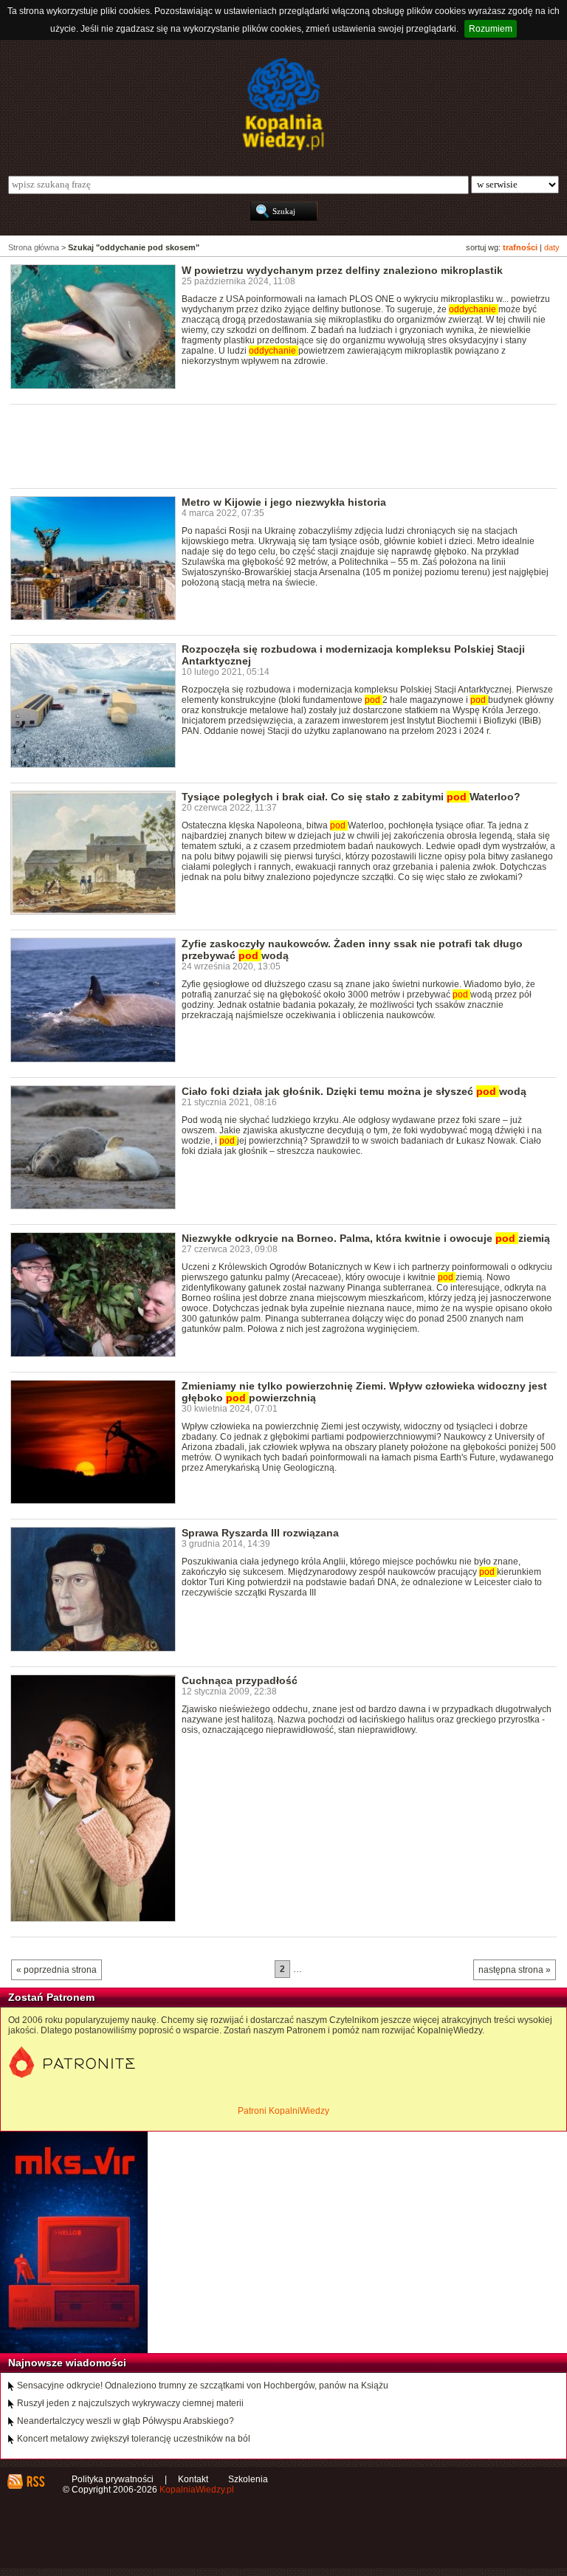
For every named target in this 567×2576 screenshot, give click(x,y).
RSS (35, 2481)
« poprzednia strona (56, 1970)
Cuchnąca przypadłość (240, 1680)
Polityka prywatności (113, 2479)
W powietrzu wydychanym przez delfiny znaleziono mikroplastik (342, 270)
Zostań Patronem (51, 1997)
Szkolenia (248, 2479)
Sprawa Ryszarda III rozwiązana (260, 1533)
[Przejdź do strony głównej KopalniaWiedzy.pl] (283, 104)
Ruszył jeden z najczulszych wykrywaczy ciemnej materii (130, 2403)
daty (552, 247)
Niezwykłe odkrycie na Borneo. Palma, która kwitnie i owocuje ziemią (366, 1238)
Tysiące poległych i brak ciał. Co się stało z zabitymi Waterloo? (351, 797)
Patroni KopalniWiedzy (283, 2111)
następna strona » (515, 1970)
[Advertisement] (279, 445)
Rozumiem (491, 29)
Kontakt (193, 2479)
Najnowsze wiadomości (67, 2363)
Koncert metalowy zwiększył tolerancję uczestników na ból (134, 2439)
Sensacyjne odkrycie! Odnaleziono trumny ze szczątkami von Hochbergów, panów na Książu (203, 2386)
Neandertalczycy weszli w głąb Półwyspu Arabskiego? (126, 2421)
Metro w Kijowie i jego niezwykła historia (284, 502)
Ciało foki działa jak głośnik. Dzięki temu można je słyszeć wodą (354, 1091)
